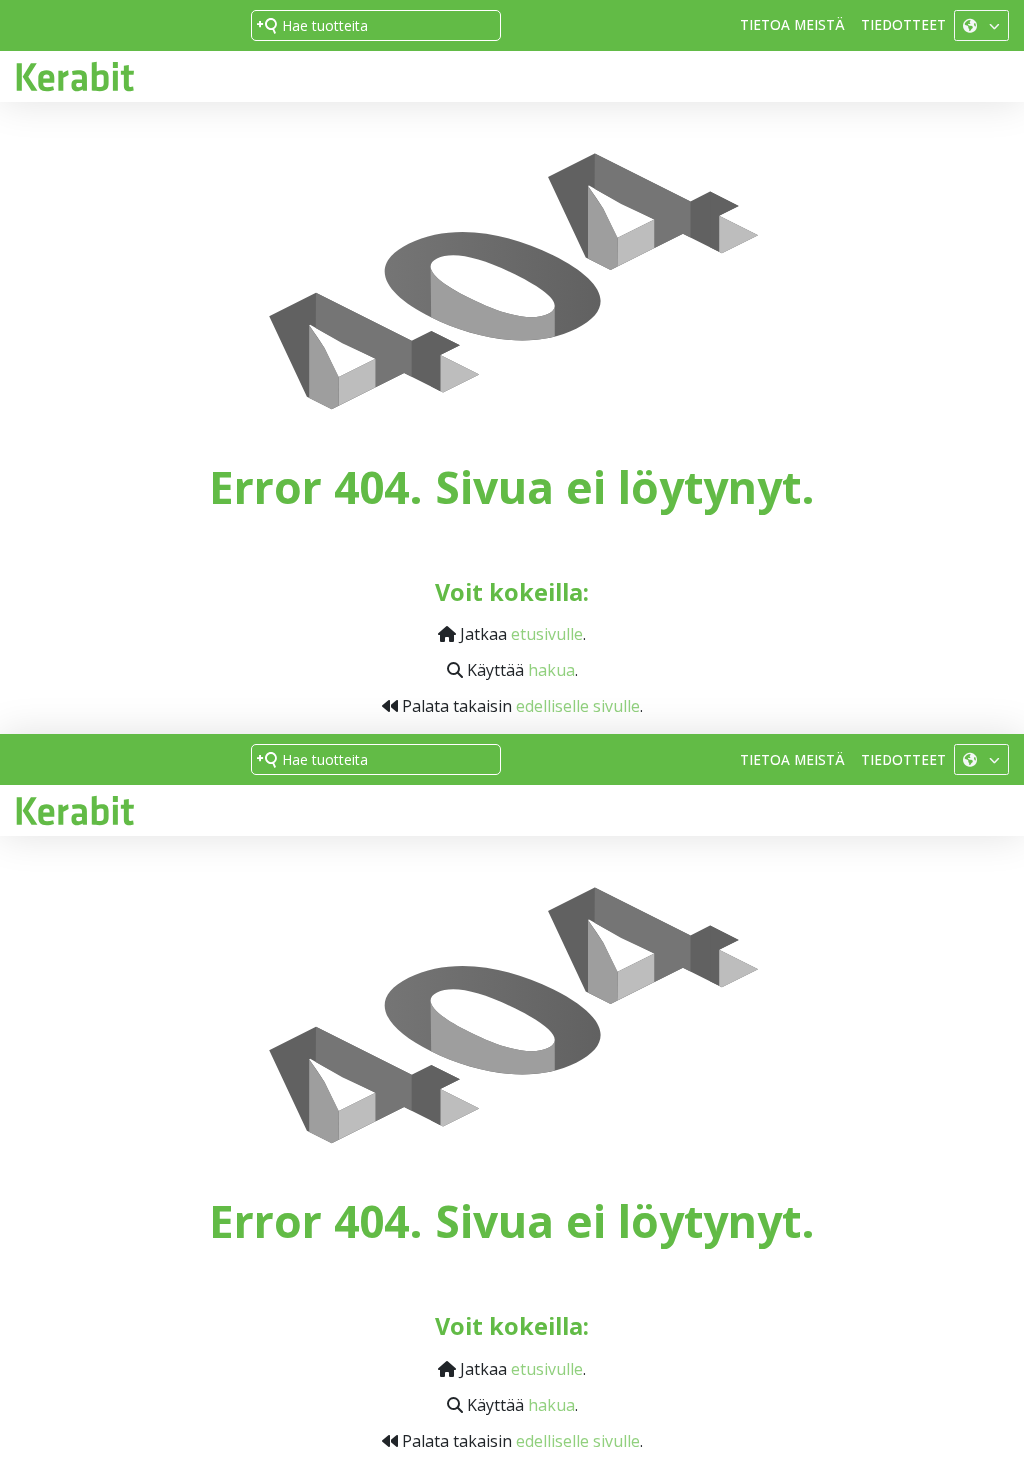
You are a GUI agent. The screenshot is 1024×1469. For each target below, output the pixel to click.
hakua (551, 670)
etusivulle (547, 634)
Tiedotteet (903, 24)
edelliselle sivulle (578, 706)
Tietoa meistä (792, 24)
